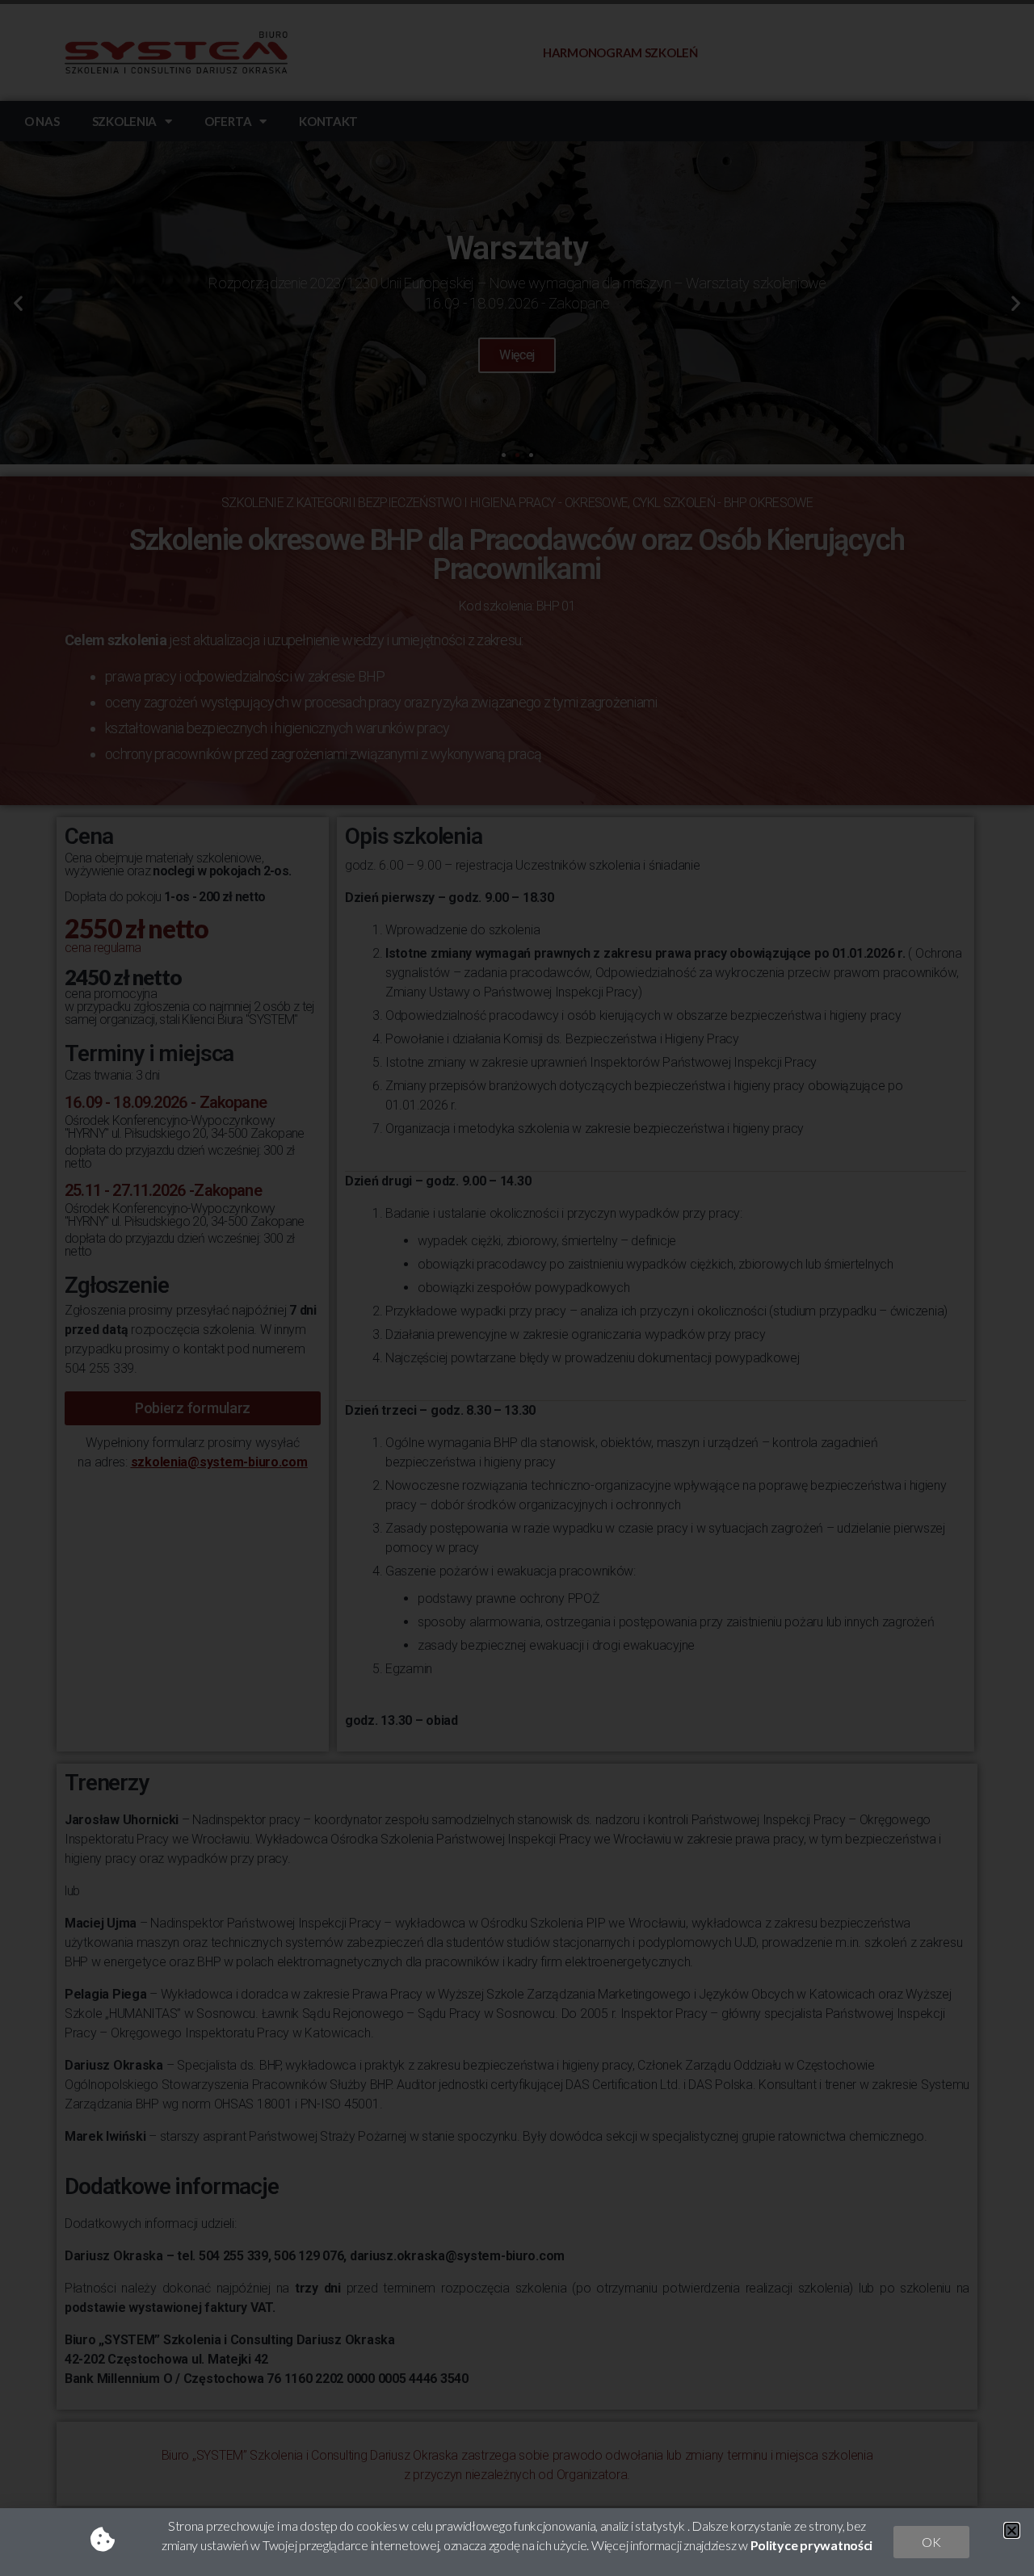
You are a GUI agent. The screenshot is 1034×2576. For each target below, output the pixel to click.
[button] (1012, 2530)
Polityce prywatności (812, 2545)
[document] (517, 1288)
